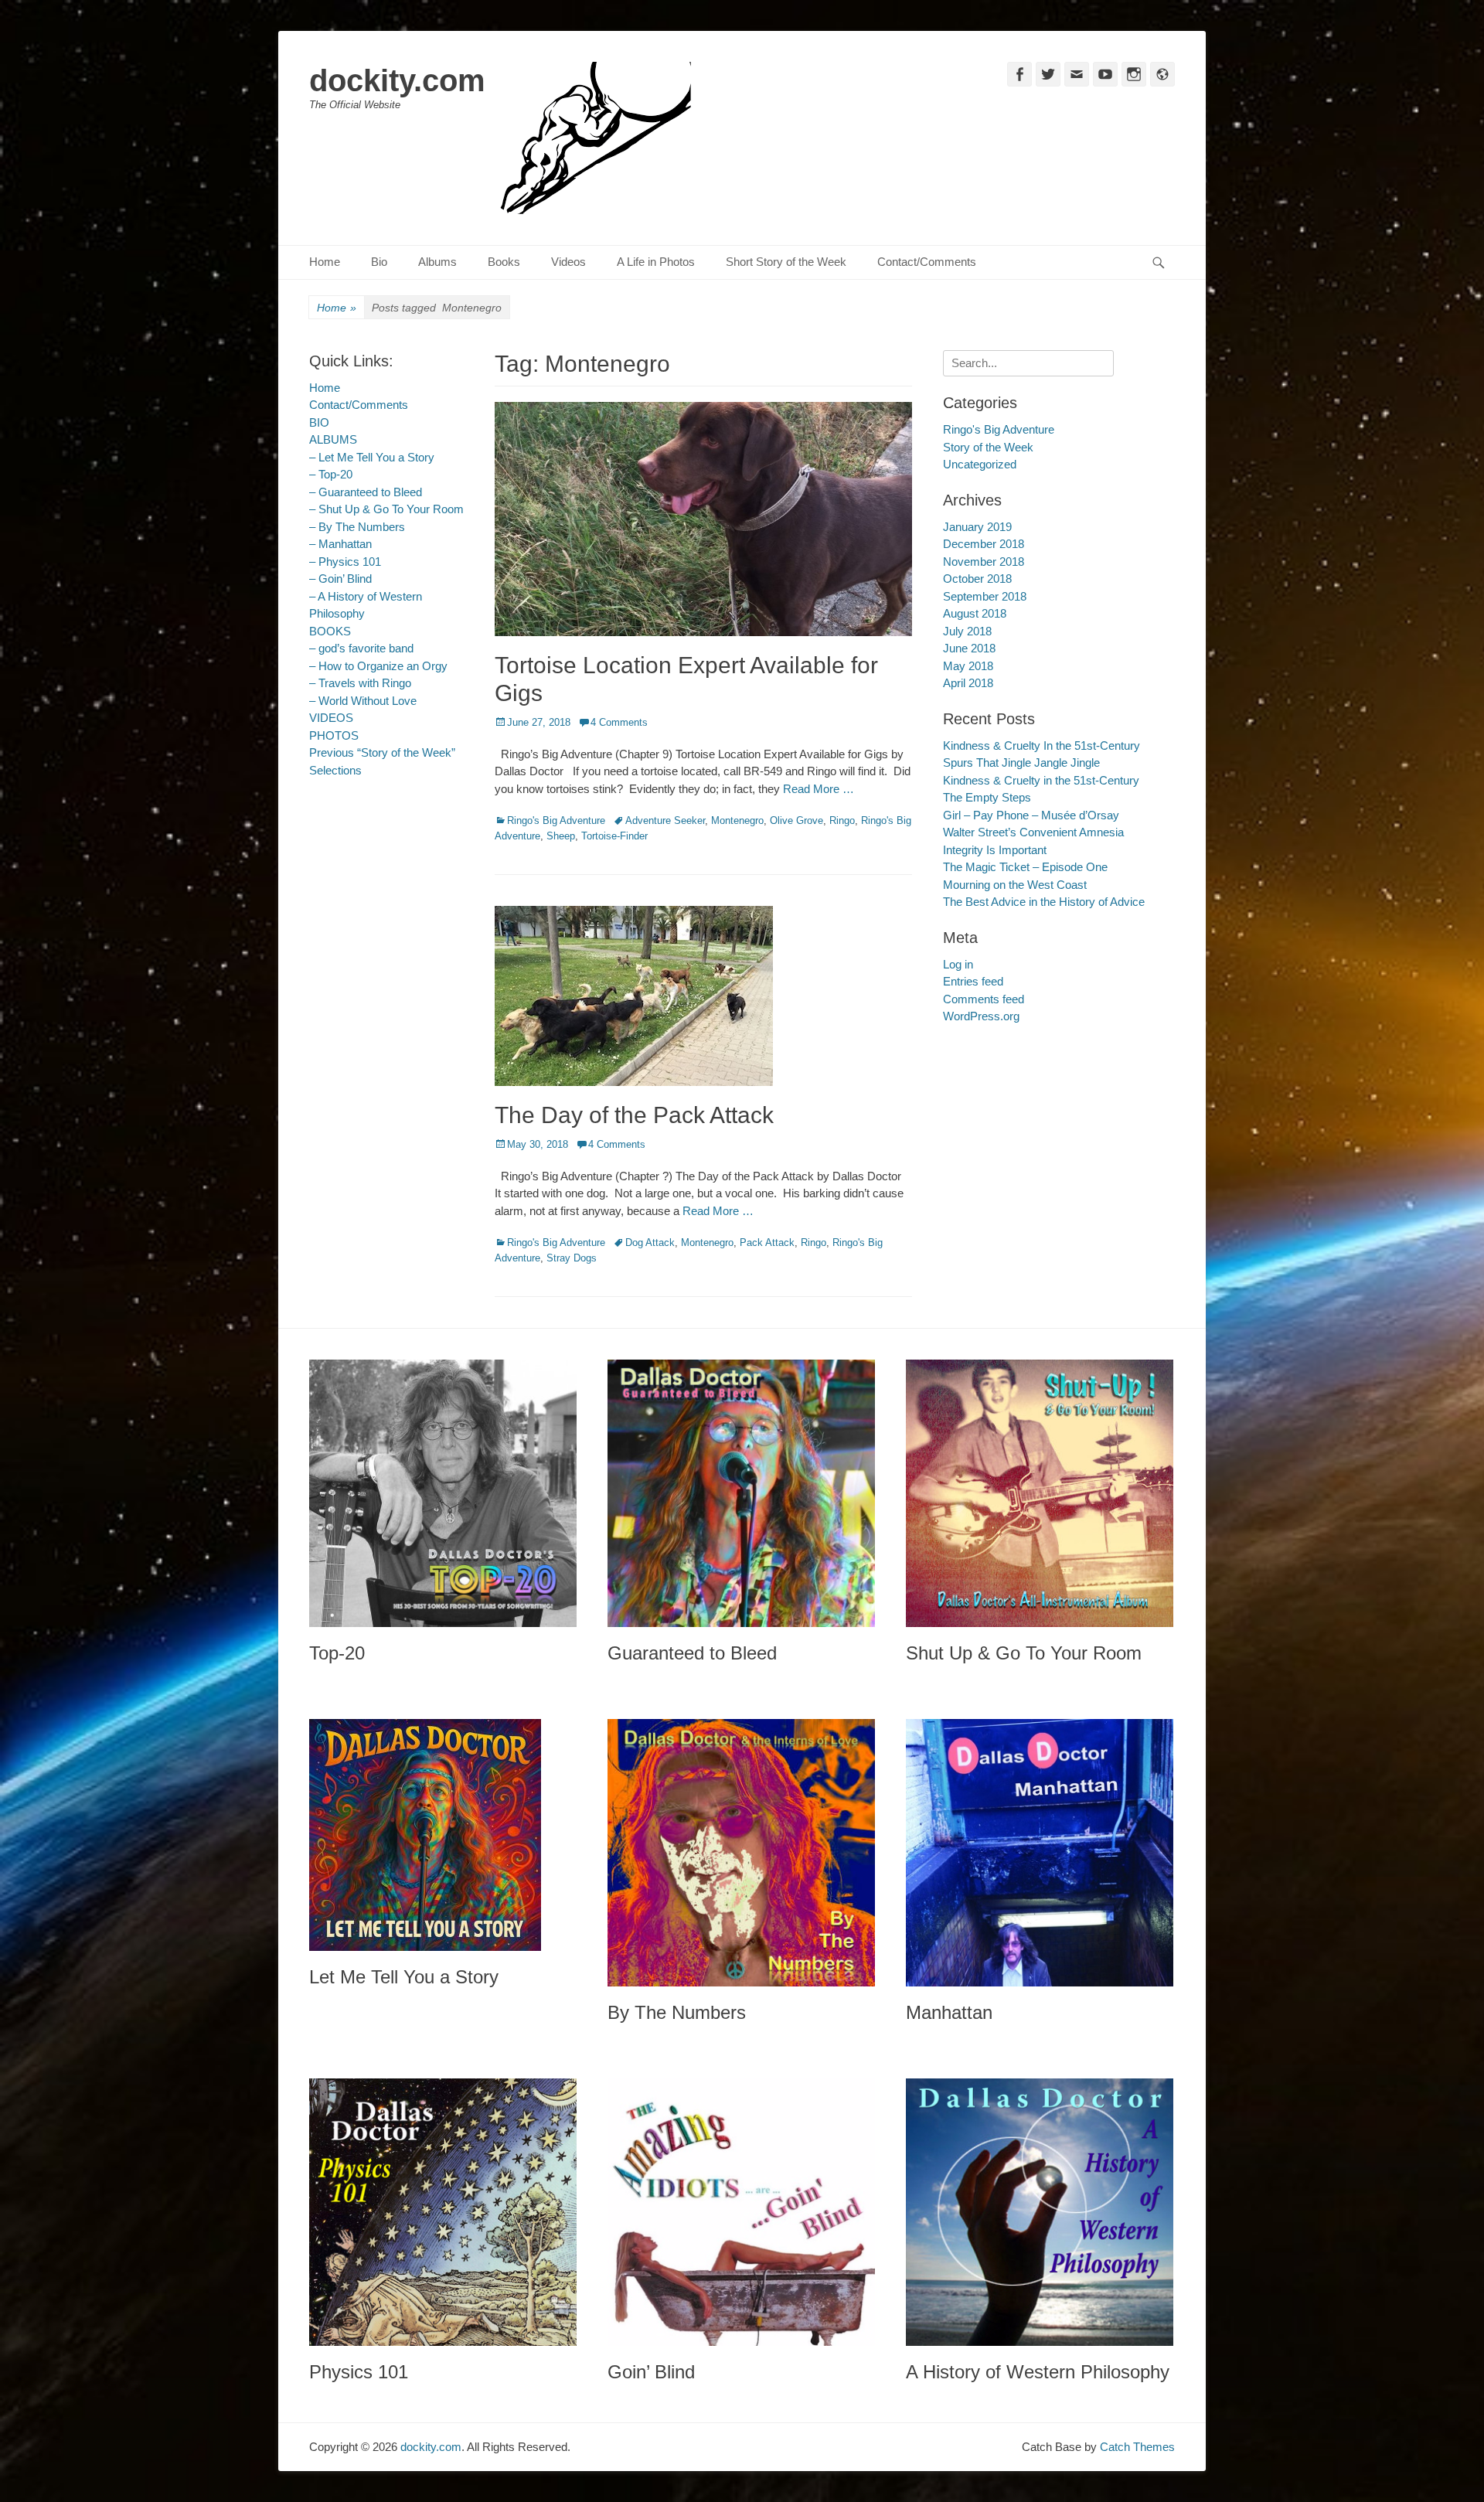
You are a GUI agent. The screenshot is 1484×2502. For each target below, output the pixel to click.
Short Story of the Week (786, 262)
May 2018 (968, 666)
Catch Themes (1137, 2447)
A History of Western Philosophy (1038, 2372)
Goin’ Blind (651, 2372)
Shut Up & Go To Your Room (1024, 1653)
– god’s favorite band (361, 648)
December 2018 (984, 544)
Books (504, 262)
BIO (319, 422)
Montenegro (737, 820)
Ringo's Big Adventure (556, 820)
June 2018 (969, 648)
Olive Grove (796, 820)
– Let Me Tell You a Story (372, 457)
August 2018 (975, 613)
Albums (437, 262)
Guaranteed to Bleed (692, 1653)
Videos (568, 262)
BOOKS (330, 631)
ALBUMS (333, 439)
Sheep (561, 836)
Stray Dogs (572, 1258)
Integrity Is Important (995, 850)
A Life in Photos (656, 262)
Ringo (842, 820)
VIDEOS (331, 718)
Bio (379, 262)
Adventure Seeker (665, 820)
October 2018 (977, 579)
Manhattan (949, 2012)
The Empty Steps (987, 797)
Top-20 (337, 1653)
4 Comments (619, 722)
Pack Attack (767, 1242)
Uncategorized (980, 464)
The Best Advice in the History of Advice (1044, 902)
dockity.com (397, 80)
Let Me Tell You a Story (404, 1977)
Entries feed (973, 981)
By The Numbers (677, 2012)
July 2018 (967, 631)
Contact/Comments (927, 262)
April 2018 (968, 683)
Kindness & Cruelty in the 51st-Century (1041, 780)
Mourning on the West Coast (1015, 885)
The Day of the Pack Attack (634, 1115)
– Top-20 (331, 474)
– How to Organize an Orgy (378, 666)
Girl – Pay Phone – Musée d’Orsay (1031, 815)
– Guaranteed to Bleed (366, 492)
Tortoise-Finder (614, 836)
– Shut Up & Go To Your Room (386, 509)
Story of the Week (988, 447)
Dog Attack (650, 1242)
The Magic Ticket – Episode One (1025, 867)
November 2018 (984, 562)
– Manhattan (340, 544)
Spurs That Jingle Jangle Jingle (1021, 763)
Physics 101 (359, 2372)
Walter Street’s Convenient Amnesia (1033, 832)
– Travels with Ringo (360, 683)
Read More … (819, 789)
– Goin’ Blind (340, 579)
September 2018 (985, 596)
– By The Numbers (357, 527)
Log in (958, 964)
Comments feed (984, 999)
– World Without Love (363, 701)
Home (325, 262)
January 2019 (977, 527)
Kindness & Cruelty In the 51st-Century (1042, 745)
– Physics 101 (345, 562)
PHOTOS (334, 735)
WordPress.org (981, 1016)
